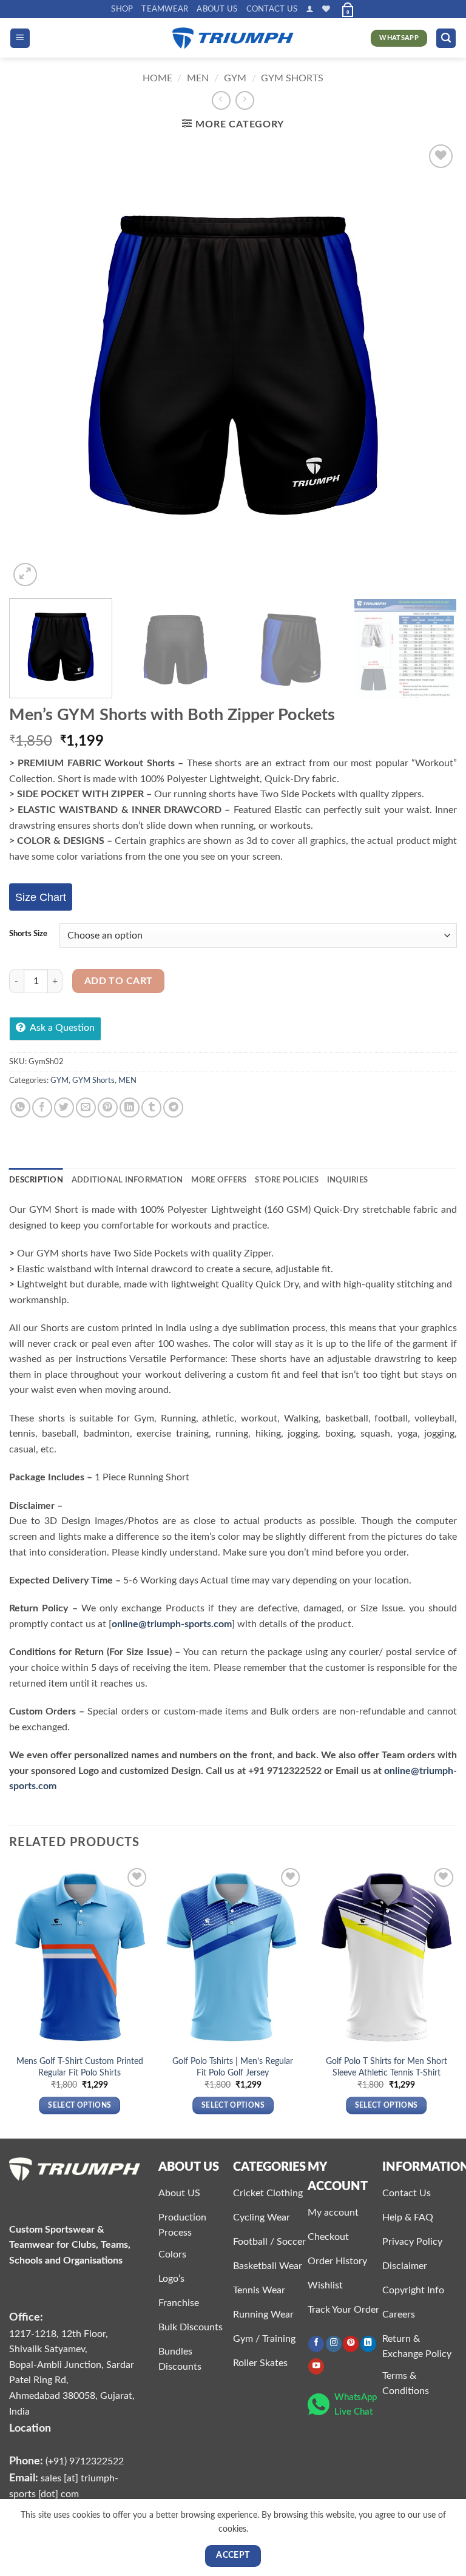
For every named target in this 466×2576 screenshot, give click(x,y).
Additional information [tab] (127, 1180)
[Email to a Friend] (86, 1108)
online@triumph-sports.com (172, 1624)
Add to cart (119, 981)
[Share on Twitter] (64, 1108)
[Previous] (33, 366)
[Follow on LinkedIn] (368, 2344)
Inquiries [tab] (347, 1180)
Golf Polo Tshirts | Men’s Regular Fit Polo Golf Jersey (233, 2067)
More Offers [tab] (219, 1180)
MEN (198, 78)
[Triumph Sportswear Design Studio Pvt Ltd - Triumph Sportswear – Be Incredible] (233, 39)
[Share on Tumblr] (151, 1108)
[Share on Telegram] (173, 1108)
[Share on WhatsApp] (20, 1108)
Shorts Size (28, 934)
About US (217, 9)
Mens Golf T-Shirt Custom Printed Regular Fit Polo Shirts (80, 2067)
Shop (122, 9)
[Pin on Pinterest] (108, 1108)
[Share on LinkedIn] (130, 1108)
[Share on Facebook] (42, 1108)
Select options (79, 2106)
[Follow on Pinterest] (351, 2344)
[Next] (433, 366)
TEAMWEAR (165, 9)
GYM (235, 78)
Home (157, 78)
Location (30, 2428)
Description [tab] (36, 1180)
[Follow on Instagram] (334, 2344)
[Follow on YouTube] (316, 2366)
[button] (310, 9)
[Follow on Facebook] (316, 2344)
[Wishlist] (326, 9)
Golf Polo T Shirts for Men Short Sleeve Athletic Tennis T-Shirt (387, 2067)
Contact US (272, 9)
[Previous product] (245, 100)
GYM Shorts (292, 78)
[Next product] (221, 100)
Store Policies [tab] (287, 1180)
